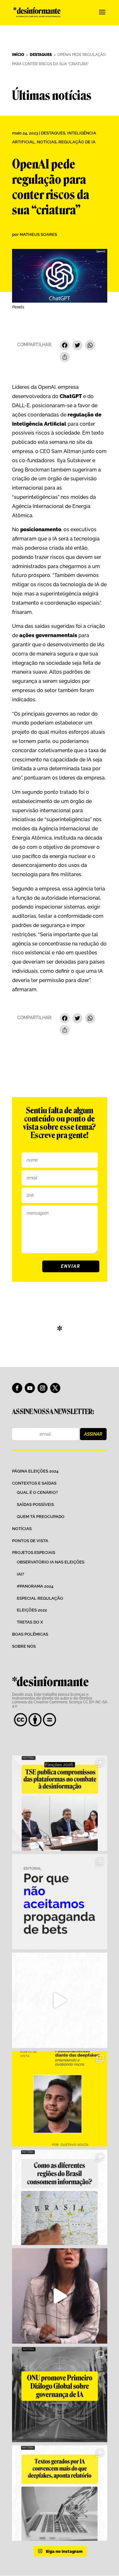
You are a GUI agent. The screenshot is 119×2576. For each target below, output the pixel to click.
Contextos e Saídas (34, 1483)
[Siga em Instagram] (43, 1388)
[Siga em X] (55, 1388)
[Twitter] (77, 346)
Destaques (53, 133)
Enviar (71, 1266)
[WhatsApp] (90, 346)
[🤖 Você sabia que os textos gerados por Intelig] (60, 2493)
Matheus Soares (38, 234)
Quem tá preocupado (41, 1517)
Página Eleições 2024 (35, 1471)
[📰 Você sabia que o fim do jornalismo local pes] (60, 2296)
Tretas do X (30, 1622)
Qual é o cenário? (37, 1492)
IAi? (20, 1574)
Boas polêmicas (30, 1634)
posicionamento (41, 529)
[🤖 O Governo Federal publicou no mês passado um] (60, 2099)
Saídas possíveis (35, 1504)
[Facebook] (65, 346)
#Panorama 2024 (35, 1586)
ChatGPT (71, 396)
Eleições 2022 (32, 1610)
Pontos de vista (30, 1541)
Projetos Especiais (34, 1552)
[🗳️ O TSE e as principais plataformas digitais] (60, 1803)
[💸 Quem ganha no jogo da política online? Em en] (60, 2000)
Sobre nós (24, 1646)
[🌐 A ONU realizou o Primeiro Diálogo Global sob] (60, 2394)
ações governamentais (48, 635)
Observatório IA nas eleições (51, 1562)
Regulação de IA (77, 142)
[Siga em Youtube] (30, 1388)
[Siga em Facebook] (17, 1388)
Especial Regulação (40, 1598)
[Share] (65, 358)
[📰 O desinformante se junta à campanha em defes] (60, 1902)
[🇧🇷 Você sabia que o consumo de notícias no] (60, 2197)
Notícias (47, 142)
